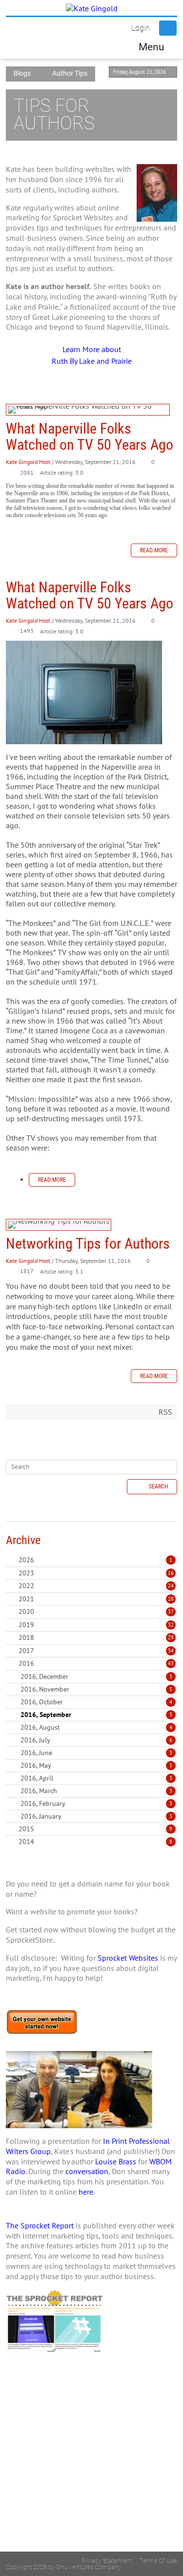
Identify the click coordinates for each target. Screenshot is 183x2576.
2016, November (96, 1689)
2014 (26, 1842)
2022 (26, 1586)
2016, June (96, 1753)
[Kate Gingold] (92, 8)
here (86, 2192)
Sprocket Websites (128, 1958)
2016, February (96, 1803)
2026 (26, 1560)
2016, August (96, 1727)
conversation (87, 2171)
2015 (26, 1829)
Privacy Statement (107, 2561)
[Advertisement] (91, 2471)
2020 (26, 1612)
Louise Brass (116, 2161)
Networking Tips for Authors (59, 1225)
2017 (26, 1651)
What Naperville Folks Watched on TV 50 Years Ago (88, 410)
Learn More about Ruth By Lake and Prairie (92, 355)
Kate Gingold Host (28, 462)
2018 (26, 1637)
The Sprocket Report (40, 2225)
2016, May (96, 1765)
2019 (26, 1625)
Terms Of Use (158, 2561)
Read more (154, 550)
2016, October (96, 1702)
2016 (26, 1663)
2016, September (96, 1715)
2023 (26, 1573)
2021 (26, 1599)
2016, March (96, 1791)
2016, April (96, 1778)
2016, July (96, 1740)
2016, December (96, 1676)
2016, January (96, 1816)
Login (141, 28)
